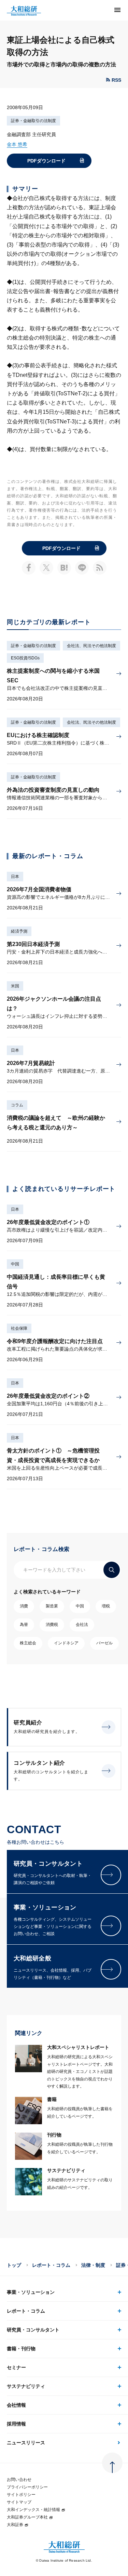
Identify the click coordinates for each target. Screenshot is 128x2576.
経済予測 (19, 931)
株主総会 (28, 1643)
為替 (24, 1625)
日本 (15, 877)
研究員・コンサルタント (33, 2330)
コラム (17, 1105)
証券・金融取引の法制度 (33, 121)
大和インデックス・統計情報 (33, 2510)
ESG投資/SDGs (25, 658)
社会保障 (19, 1328)
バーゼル (104, 1643)
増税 (106, 1606)
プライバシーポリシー (27, 2487)
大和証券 (15, 2525)
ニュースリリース (26, 2443)
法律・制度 (93, 2265)
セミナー (16, 2367)
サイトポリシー (21, 2495)
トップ (14, 2265)
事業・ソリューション (31, 2292)
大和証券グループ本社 (27, 2517)
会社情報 (16, 2405)
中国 (15, 1264)
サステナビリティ (26, 2386)
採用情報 (16, 2424)
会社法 (82, 1625)
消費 (24, 1606)
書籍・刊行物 (21, 2349)
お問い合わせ (19, 2480)
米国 (15, 986)
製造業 (52, 1606)
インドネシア (66, 1643)
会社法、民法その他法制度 (91, 646)
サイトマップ (19, 2502)
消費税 (52, 1625)
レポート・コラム (51, 2265)
